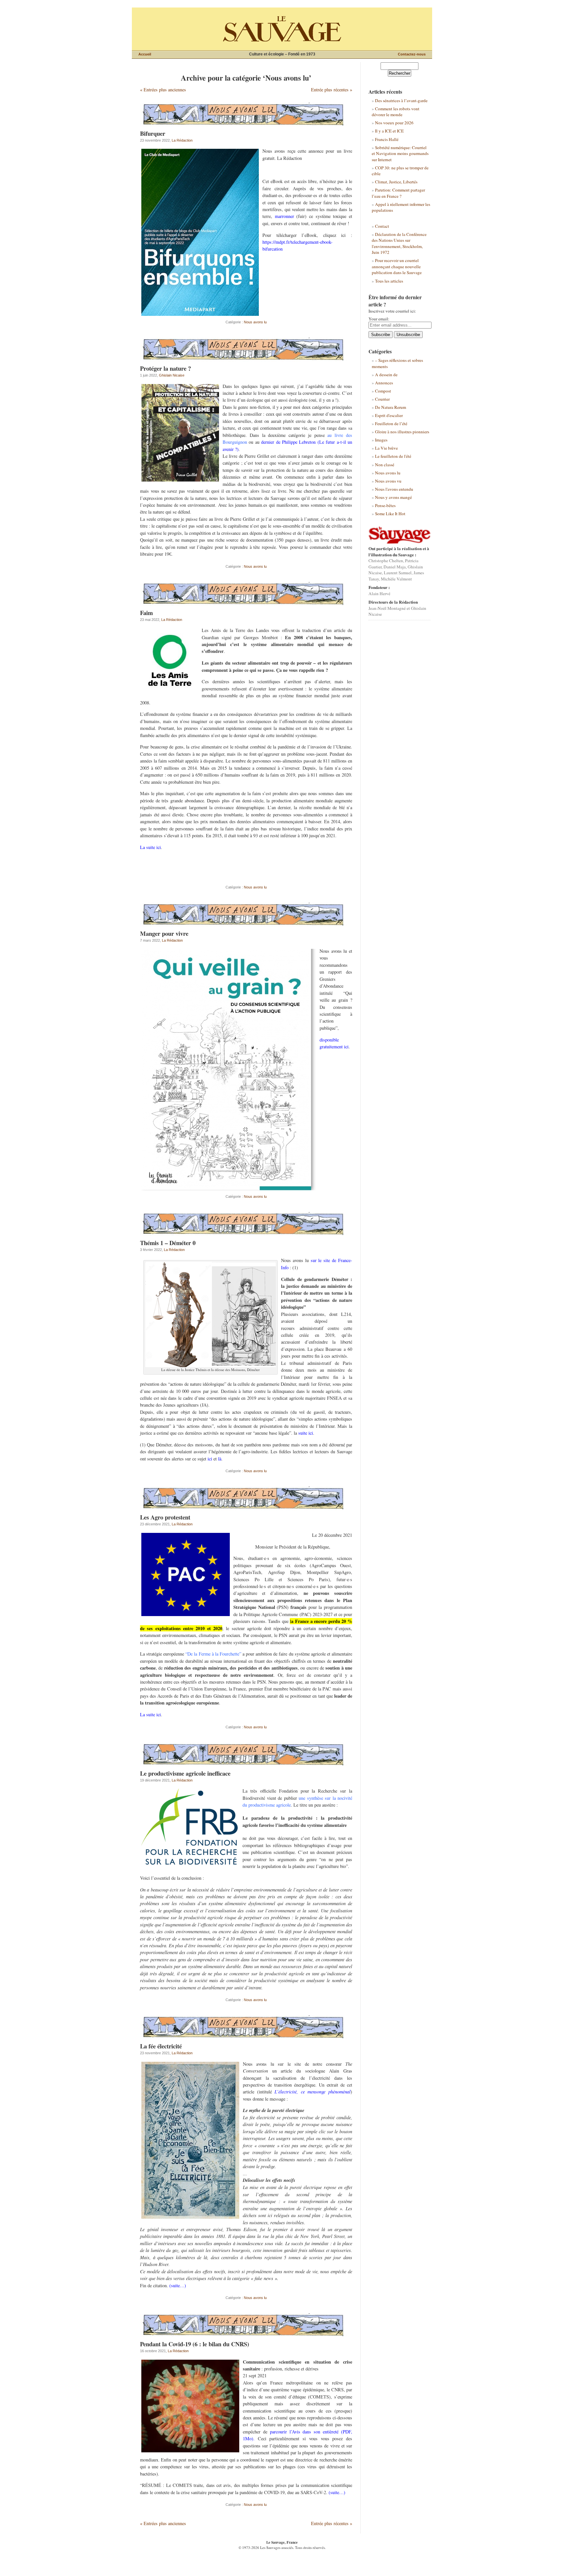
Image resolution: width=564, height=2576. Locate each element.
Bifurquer (153, 133)
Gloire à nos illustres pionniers (402, 432)
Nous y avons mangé (393, 497)
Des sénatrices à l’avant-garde (401, 100)
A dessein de (386, 375)
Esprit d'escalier (389, 415)
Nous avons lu (255, 322)
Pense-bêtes (385, 505)
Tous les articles (389, 281)
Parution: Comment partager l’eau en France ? (398, 193)
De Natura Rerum (391, 407)
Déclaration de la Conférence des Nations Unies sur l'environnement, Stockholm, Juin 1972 (399, 243)
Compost (383, 391)
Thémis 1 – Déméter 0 (168, 1243)
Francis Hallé (387, 139)
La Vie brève (386, 448)
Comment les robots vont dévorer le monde (396, 112)
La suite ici (150, 847)
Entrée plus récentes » (332, 90)
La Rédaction (182, 140)
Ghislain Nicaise (172, 375)
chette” (235, 1654)
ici (210, 1459)
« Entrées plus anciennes (163, 90)
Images (381, 440)
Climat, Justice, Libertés (396, 182)
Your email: (379, 319)
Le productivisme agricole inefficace (185, 1773)
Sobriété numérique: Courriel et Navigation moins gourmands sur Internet (400, 154)
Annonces (384, 383)
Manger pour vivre (164, 933)
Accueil (145, 54)
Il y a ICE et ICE (389, 131)
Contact (382, 226)
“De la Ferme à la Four (207, 1654)
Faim (146, 613)
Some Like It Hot (390, 514)
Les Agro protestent (165, 1517)
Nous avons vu (388, 481)
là (220, 1459)
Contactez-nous (412, 54)
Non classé (385, 465)
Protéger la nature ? (165, 368)
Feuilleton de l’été (391, 424)
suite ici (306, 1433)
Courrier (382, 399)
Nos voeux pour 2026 (394, 123)
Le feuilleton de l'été (393, 456)
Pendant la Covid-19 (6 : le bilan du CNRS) (195, 2344)
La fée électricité (161, 2046)
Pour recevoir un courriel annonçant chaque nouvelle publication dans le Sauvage (397, 266)
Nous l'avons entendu (394, 489)
